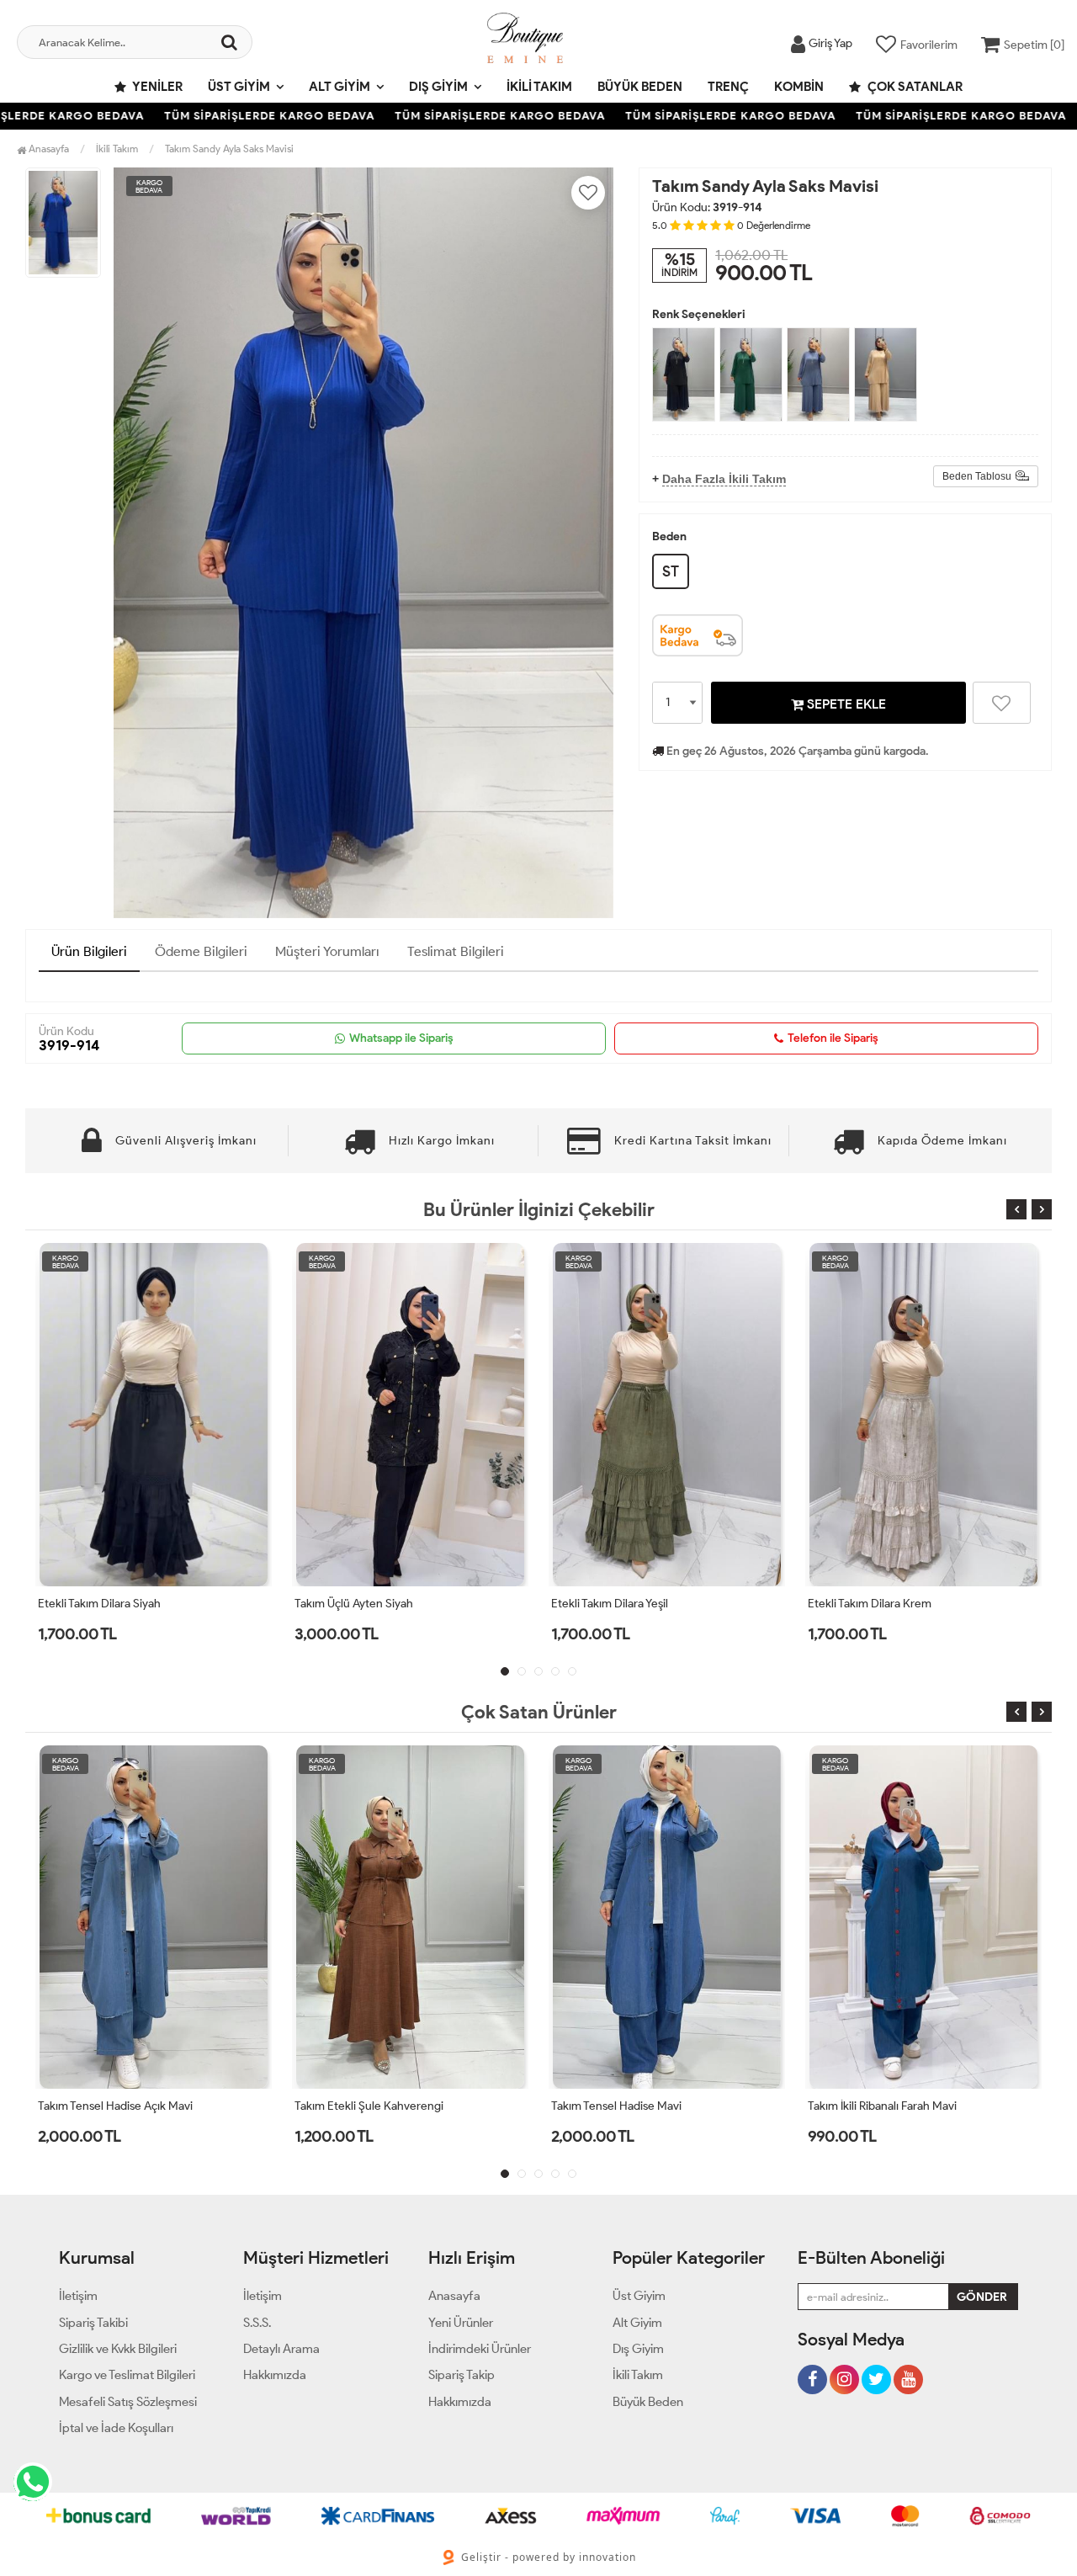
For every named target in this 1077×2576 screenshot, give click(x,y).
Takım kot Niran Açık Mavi (875, 1604)
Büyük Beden (640, 87)
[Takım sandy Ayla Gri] (886, 374)
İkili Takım (539, 87)
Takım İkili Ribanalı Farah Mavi (882, 2106)
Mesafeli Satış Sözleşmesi (128, 2402)
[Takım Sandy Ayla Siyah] (684, 374)
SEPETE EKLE (845, 704)
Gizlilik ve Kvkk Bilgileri (118, 2349)
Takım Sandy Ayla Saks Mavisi (229, 149)
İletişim (78, 2296)
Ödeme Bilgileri (201, 951)
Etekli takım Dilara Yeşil (354, 1604)
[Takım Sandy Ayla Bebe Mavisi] (818, 374)
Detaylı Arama (281, 2349)
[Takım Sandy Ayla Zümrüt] (751, 374)
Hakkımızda (275, 2375)
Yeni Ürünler (461, 2323)
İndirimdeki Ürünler (480, 2349)
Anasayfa (48, 149)
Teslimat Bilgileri (456, 951)
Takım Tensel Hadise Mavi (616, 2106)
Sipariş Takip (462, 2375)
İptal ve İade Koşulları (116, 2428)
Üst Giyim (239, 87)
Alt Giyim (340, 87)
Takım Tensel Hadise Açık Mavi (115, 2106)
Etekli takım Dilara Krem (614, 1604)
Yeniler (157, 87)
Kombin (799, 87)
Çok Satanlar (914, 87)
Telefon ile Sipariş (833, 1038)
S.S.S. (257, 2323)
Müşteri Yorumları (327, 951)
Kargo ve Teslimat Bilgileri (127, 2375)
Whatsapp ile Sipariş (401, 1038)
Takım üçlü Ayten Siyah (98, 1604)
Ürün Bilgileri (89, 951)
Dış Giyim (438, 87)
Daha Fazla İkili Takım (724, 479)
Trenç (728, 87)
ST (671, 571)
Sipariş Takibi (93, 2323)
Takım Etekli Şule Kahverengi (369, 2106)
